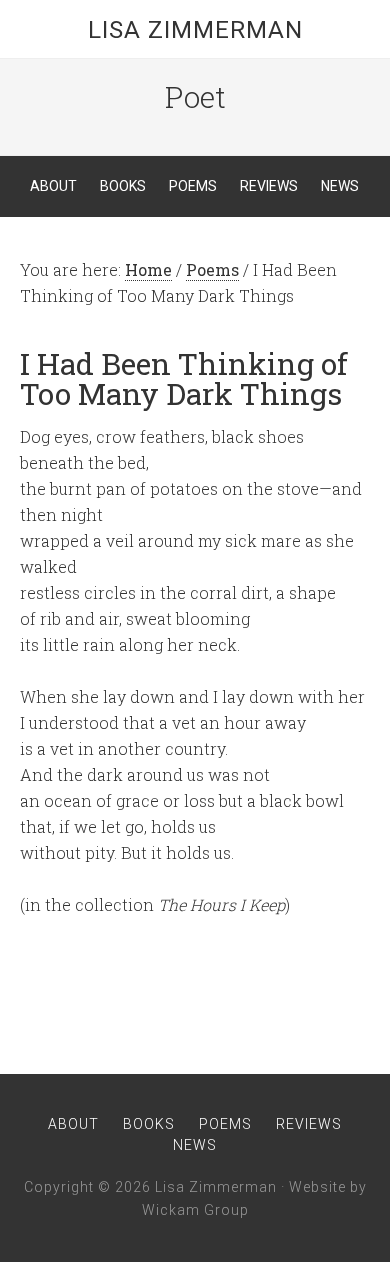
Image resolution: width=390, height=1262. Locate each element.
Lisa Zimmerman (195, 30)
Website (317, 1187)
